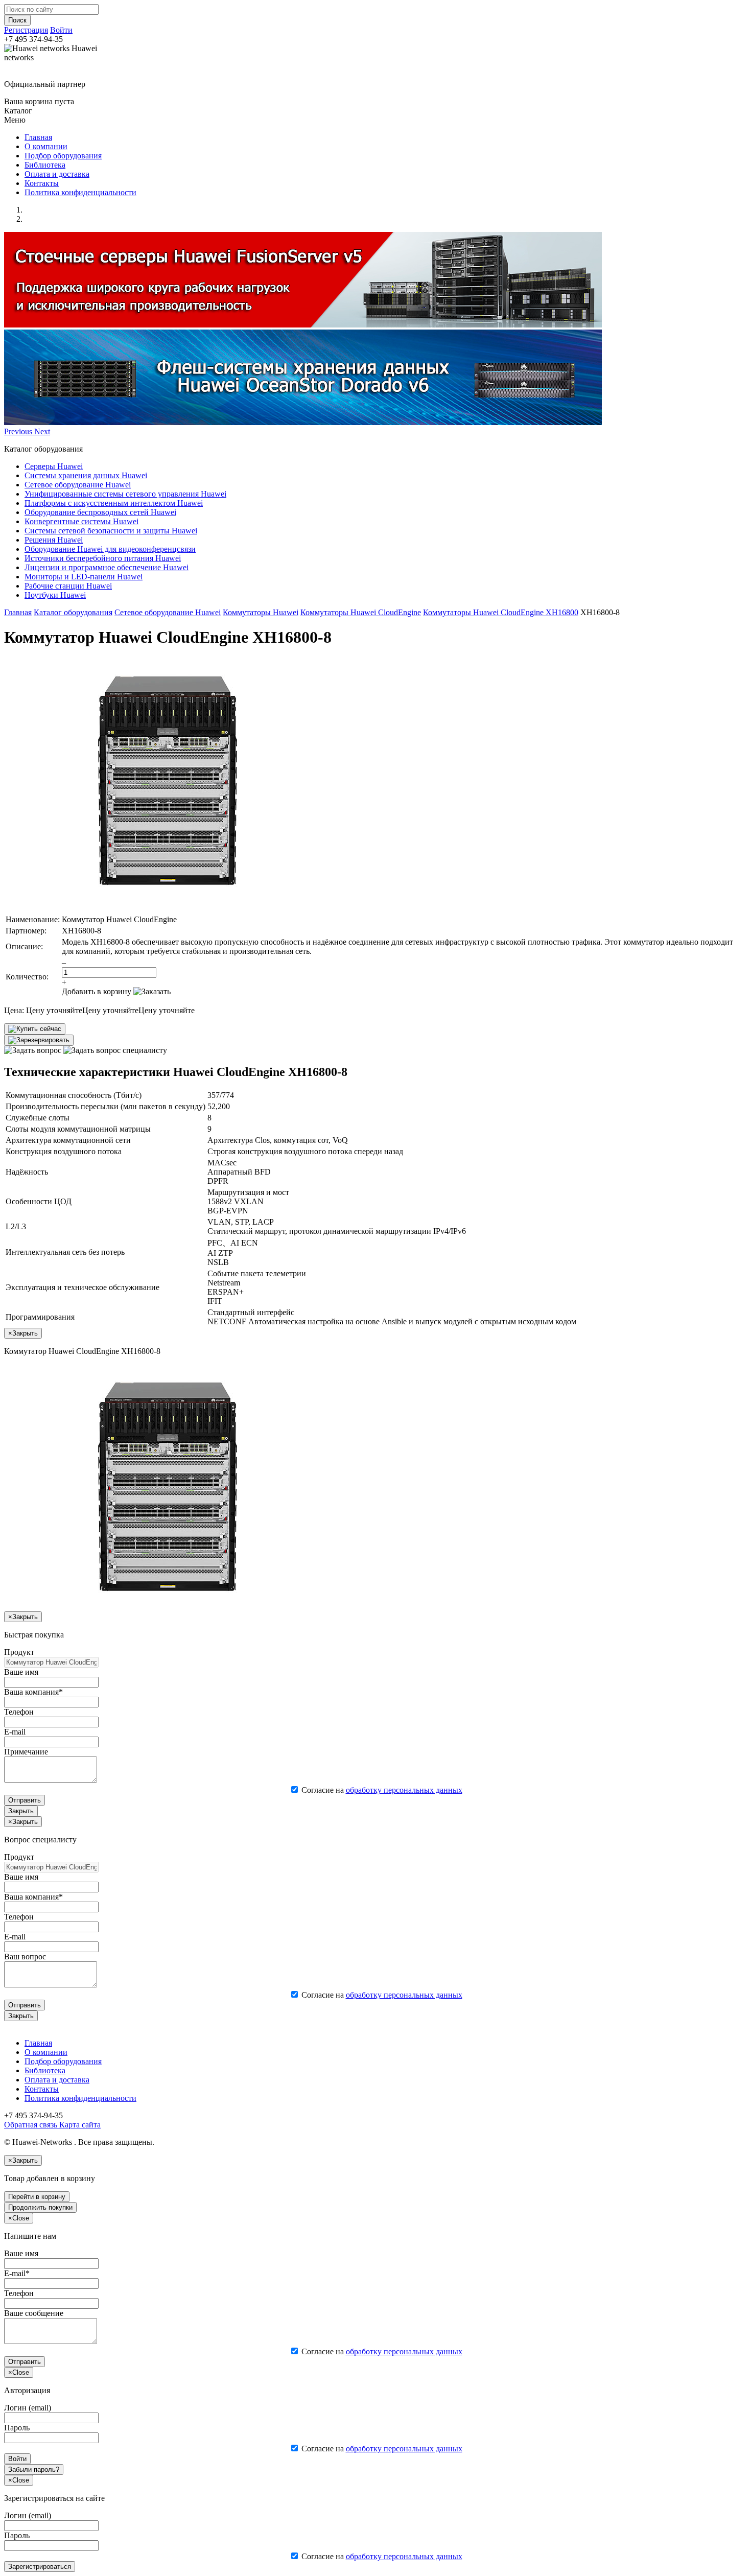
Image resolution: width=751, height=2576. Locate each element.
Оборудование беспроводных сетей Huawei (100, 512)
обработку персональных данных (404, 1790)
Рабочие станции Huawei (68, 586)
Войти (61, 30)
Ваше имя (21, 1672)
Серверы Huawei (54, 466)
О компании (46, 146)
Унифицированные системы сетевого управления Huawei (125, 494)
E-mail (15, 1732)
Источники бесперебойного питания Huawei (103, 558)
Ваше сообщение (34, 2313)
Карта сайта (79, 2125)
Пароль (17, 2428)
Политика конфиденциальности (80, 192)
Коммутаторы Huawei (261, 612)
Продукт (19, 1652)
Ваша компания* (33, 1692)
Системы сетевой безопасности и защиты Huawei (111, 531)
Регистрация (26, 30)
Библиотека (45, 165)
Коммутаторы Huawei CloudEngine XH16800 (501, 612)
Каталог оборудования (73, 612)
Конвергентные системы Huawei (81, 521)
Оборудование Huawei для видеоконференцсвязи (110, 549)
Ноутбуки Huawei (55, 595)
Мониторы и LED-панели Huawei (84, 577)
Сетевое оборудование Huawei (78, 485)
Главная (38, 137)
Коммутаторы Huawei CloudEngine (361, 612)
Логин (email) (28, 2408)
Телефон (19, 1712)
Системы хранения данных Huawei (86, 475)
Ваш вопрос (25, 1957)
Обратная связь (31, 2125)
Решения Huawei (54, 540)
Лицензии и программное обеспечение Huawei (107, 567)
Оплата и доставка (57, 174)
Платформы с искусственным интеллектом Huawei (114, 503)
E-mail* (17, 2273)
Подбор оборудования (63, 156)
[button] (19, 431)
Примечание (26, 1752)
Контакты (42, 183)
